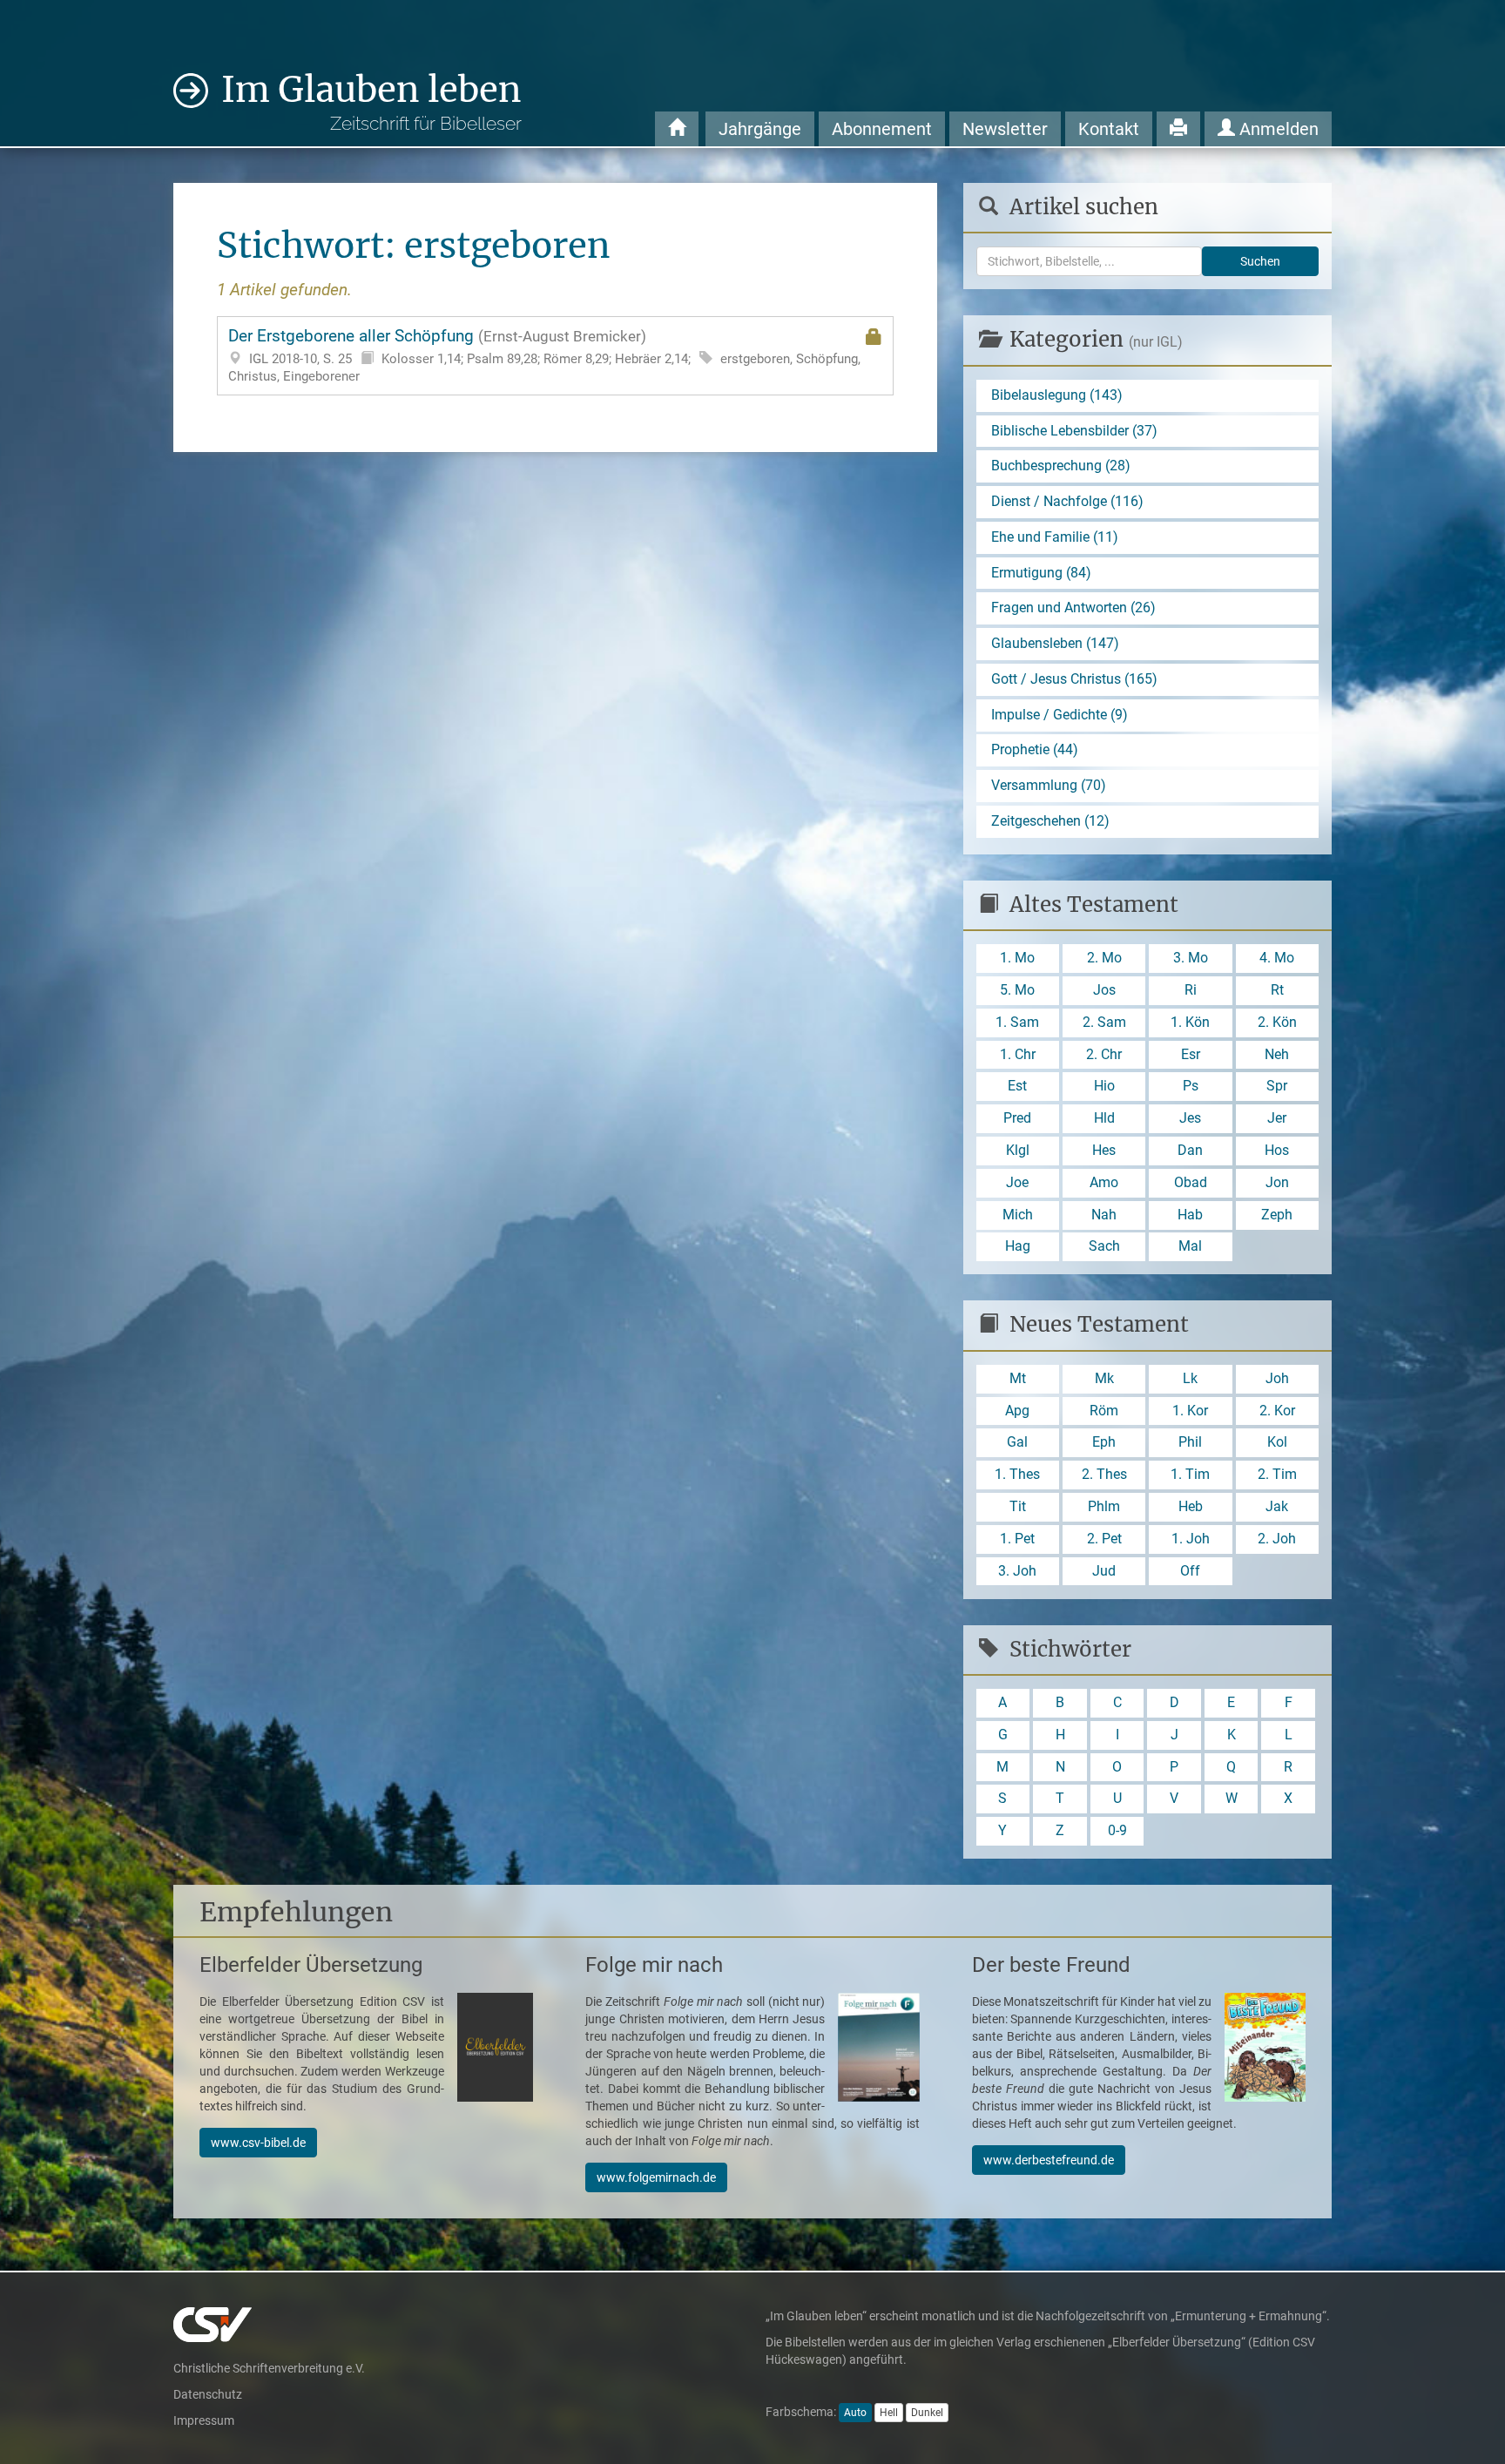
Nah (1104, 1215)
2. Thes (1104, 1474)
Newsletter (1005, 129)
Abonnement (882, 129)
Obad (1191, 1182)
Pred (1017, 1118)
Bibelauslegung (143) (1057, 395)
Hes (1104, 1150)
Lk (1190, 1378)
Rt (1277, 990)
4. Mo (1277, 958)
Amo (1104, 1182)
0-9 (1117, 1830)
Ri (1191, 990)
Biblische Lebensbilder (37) (1074, 431)
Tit (1018, 1506)
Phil (1190, 1442)
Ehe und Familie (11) (1055, 537)
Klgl (1018, 1150)
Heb (1191, 1506)
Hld (1104, 1118)
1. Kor (1190, 1411)
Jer (1277, 1118)
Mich (1018, 1215)
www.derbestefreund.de (1049, 2160)
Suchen (1260, 261)
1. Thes (1017, 1474)
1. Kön (1190, 1022)
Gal (1017, 1442)
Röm (1104, 1411)
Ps (1191, 1086)
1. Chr (1018, 1054)
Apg (1017, 1411)
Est (1017, 1086)
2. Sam (1104, 1022)
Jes (1190, 1118)
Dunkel (927, 2413)
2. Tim (1277, 1474)
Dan (1190, 1150)
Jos (1104, 990)
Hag (1018, 1246)
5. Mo (1017, 990)
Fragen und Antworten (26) (1073, 608)
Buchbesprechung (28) (1061, 466)
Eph (1104, 1442)
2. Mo (1104, 958)
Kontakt (1109, 129)
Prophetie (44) (1035, 749)
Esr (1191, 1054)
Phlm (1104, 1506)
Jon (1277, 1182)
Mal (1190, 1246)
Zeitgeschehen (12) (1050, 821)
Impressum (204, 2420)
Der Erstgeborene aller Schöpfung (544, 355)
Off (1190, 1571)
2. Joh (1277, 1539)
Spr (1277, 1086)
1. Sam (1017, 1022)
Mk (1104, 1378)
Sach (1104, 1246)
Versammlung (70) (1049, 785)
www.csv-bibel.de (258, 2143)
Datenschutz (208, 2394)
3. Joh (1017, 1571)
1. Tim (1190, 1474)
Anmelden (1277, 129)
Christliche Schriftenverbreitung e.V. (269, 2368)
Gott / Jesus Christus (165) (1074, 679)
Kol (1277, 1442)
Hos (1277, 1150)
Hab (1190, 1215)
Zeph (1277, 1215)
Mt (1018, 1378)
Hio (1104, 1086)
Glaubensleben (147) (1055, 643)
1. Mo (1017, 958)
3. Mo (1191, 958)
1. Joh (1191, 1539)
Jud (1104, 1571)
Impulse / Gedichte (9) (1060, 715)
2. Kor (1277, 1411)
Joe (1017, 1182)
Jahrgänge (760, 129)
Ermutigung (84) (1041, 573)
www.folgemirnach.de (656, 2177)
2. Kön (1277, 1022)
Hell (889, 2413)
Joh (1277, 1378)
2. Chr (1104, 1054)
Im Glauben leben (371, 101)
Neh (1277, 1054)
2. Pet (1104, 1539)
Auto (855, 2413)
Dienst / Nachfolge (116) (1067, 501)
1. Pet (1017, 1539)
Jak (1277, 1506)
